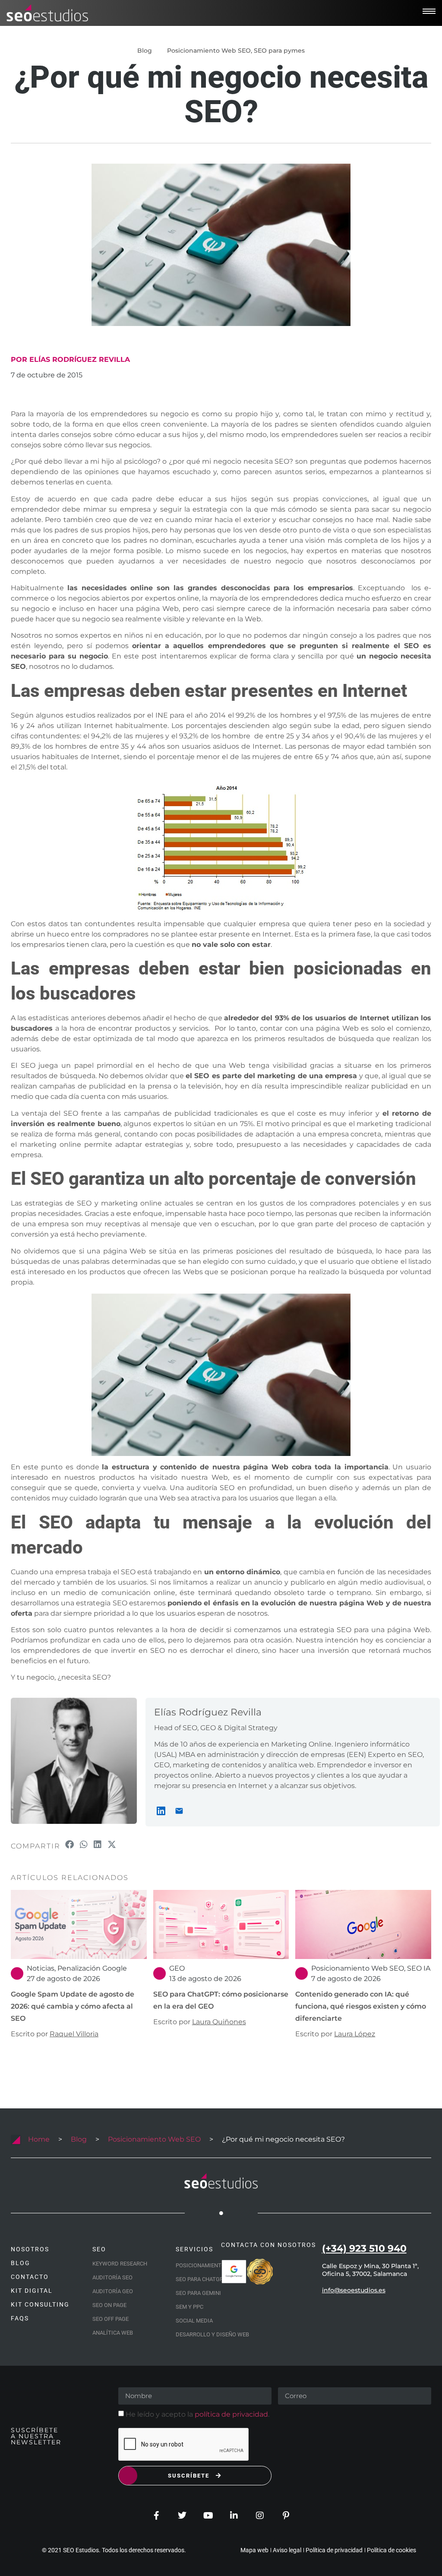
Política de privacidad (334, 2550)
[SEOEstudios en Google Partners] (234, 2272)
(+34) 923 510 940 (364, 2248)
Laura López (355, 2034)
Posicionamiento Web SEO (209, 51)
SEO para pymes (279, 51)
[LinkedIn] (161, 1811)
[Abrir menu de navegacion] (429, 11)
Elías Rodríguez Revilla (208, 1712)
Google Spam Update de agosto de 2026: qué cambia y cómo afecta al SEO (73, 2006)
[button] (70, 1845)
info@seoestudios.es (354, 2290)
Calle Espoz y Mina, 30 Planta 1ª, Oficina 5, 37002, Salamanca (370, 2270)
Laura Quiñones (219, 2022)
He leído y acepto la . (197, 2414)
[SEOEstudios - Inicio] (47, 13)
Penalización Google (92, 1968)
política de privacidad (231, 2414)
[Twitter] (182, 2516)
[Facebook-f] (156, 2516)
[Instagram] (260, 2516)
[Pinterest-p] (286, 2516)
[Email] (179, 1811)
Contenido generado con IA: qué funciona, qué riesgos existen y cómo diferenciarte (361, 2006)
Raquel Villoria (74, 2034)
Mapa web (254, 2550)
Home (39, 2139)
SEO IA (419, 1968)
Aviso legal (287, 2550)
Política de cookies (391, 2550)
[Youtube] (208, 2516)
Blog (79, 2139)
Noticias (41, 1968)
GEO (177, 1968)
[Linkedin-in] (234, 2516)
